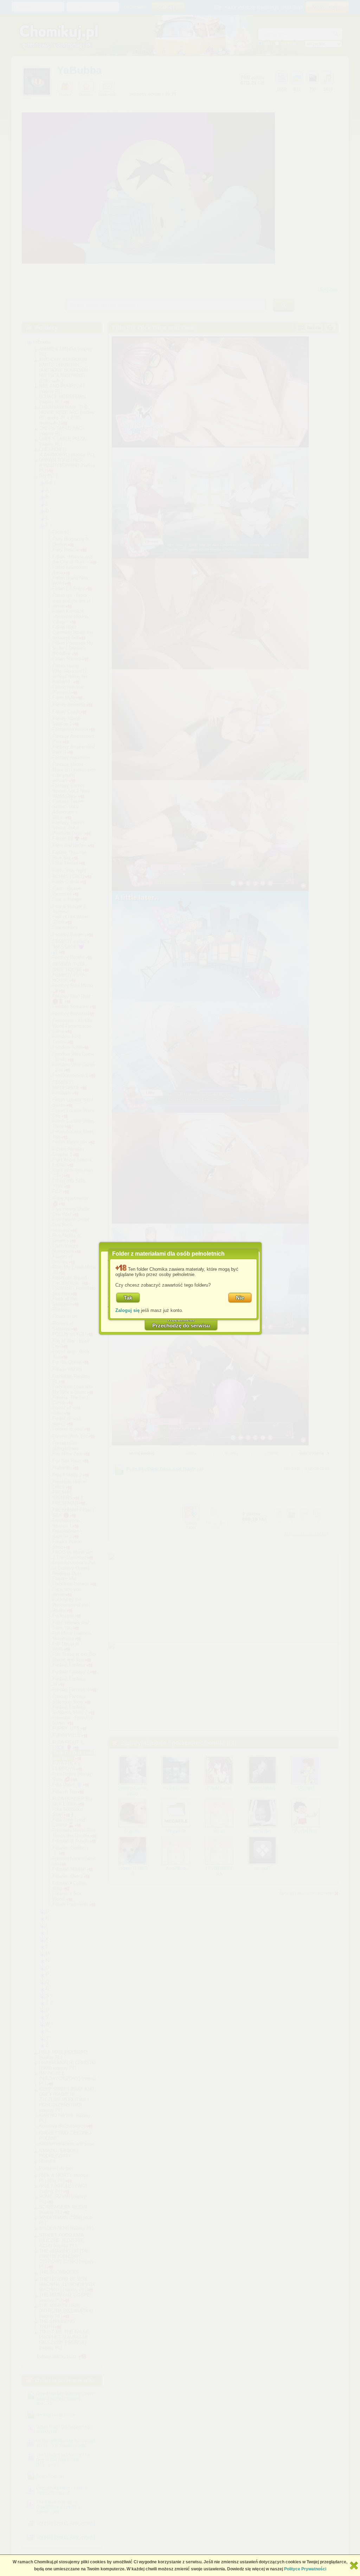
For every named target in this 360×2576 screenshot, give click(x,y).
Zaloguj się (127, 1310)
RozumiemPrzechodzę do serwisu (181, 1322)
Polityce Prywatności (305, 2569)
